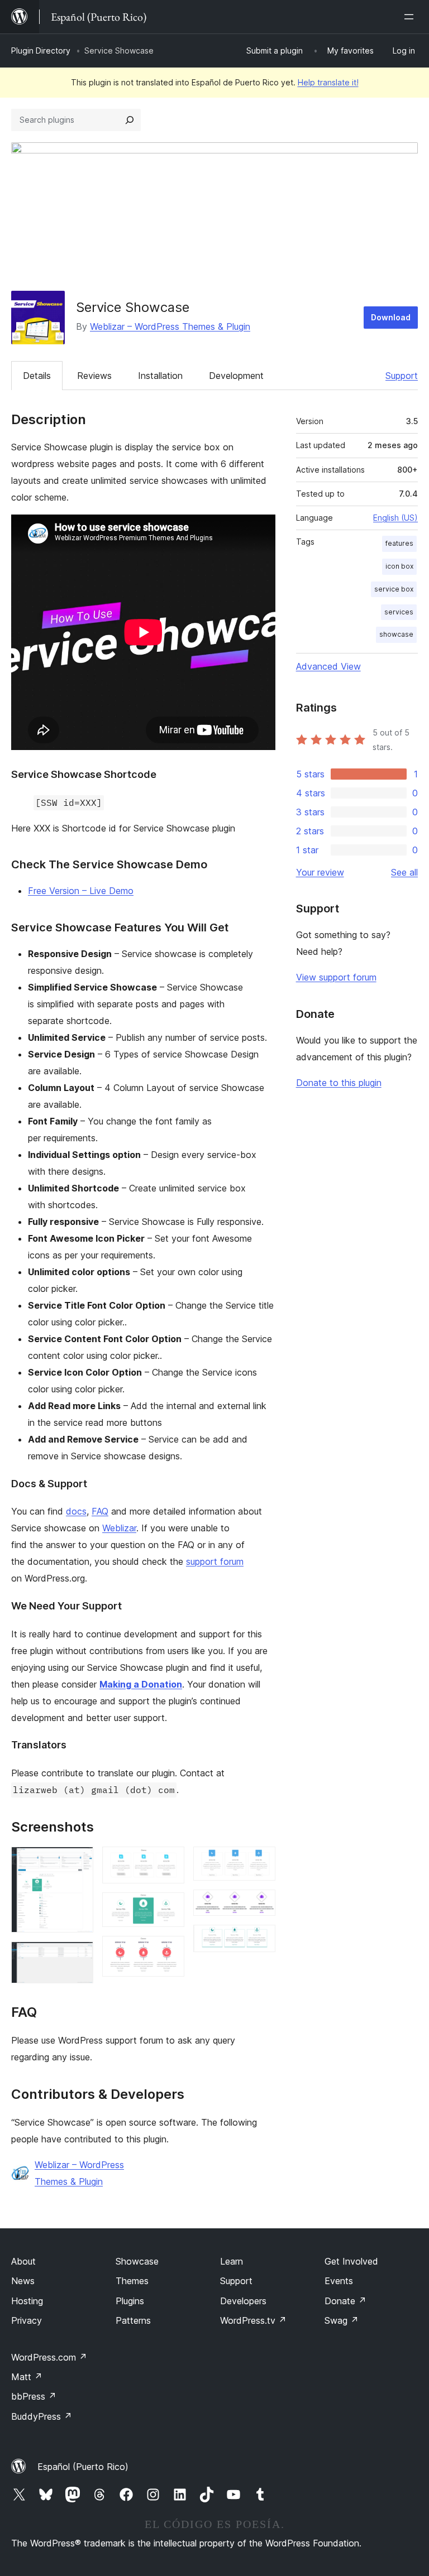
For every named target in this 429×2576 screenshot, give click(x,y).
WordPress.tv (253, 2320)
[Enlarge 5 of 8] (169, 1951)
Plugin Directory (41, 51)
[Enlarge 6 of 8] (260, 1862)
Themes (132, 2281)
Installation (160, 376)
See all (404, 872)
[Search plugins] (130, 120)
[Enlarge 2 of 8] (78, 1957)
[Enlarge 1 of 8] (78, 1862)
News (23, 2281)
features (399, 543)
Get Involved (351, 2261)
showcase (396, 634)
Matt (27, 2377)
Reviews (94, 376)
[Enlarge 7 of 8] (260, 1905)
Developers (243, 2301)
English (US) (395, 518)
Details (37, 376)
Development (236, 376)
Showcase (137, 2261)
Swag (342, 2320)
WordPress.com (49, 2357)
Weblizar (119, 1528)
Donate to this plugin (339, 1083)
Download (391, 317)
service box (394, 589)
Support (402, 376)
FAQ (100, 1511)
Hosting (27, 2301)
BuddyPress (42, 2416)
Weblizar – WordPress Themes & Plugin (170, 326)
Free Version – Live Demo (81, 891)
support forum (215, 1561)
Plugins (130, 2301)
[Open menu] (411, 17)
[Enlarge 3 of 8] (169, 1862)
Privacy (27, 2320)
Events (339, 2281)
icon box (399, 566)
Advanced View (328, 666)
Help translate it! (328, 82)
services (399, 612)
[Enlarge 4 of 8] (169, 1907)
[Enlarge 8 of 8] (260, 1940)
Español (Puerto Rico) (83, 2467)
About (23, 2261)
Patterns (133, 2320)
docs (76, 1511)
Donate (345, 2301)
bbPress (34, 2396)
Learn (232, 2261)
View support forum (336, 977)
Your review (320, 872)
